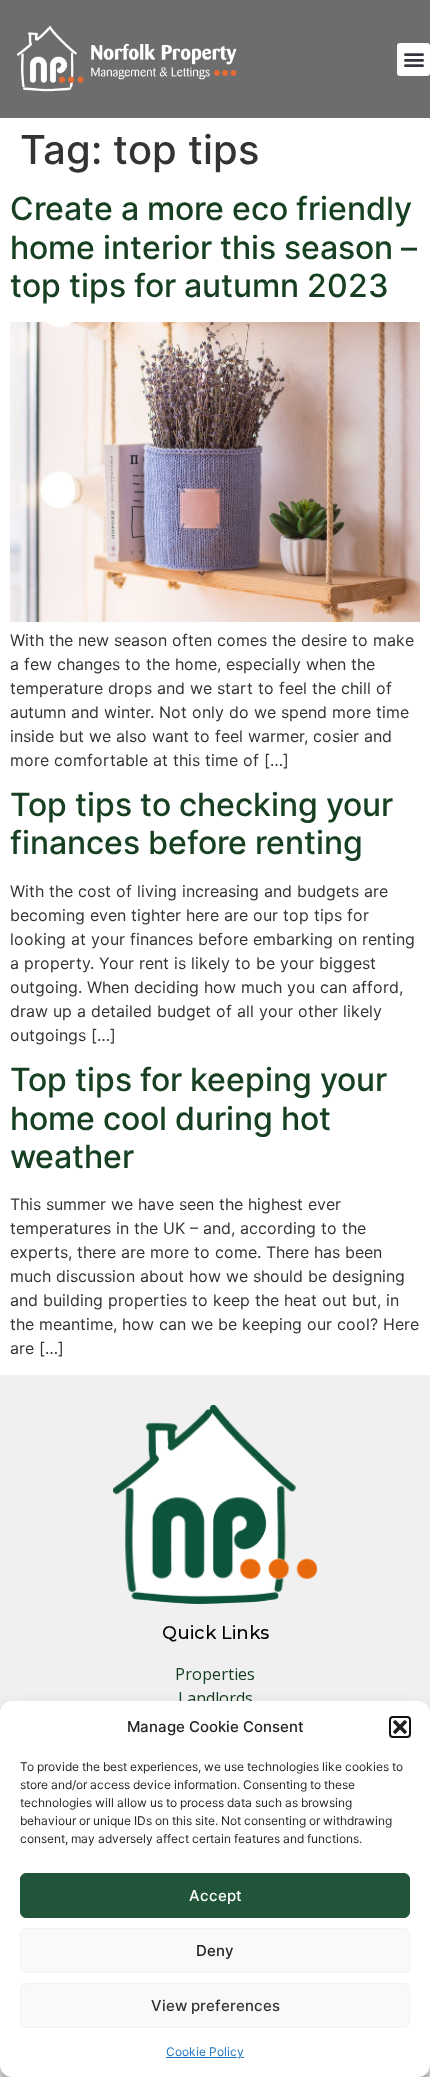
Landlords (215, 1698)
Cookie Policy (205, 2051)
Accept (215, 1895)
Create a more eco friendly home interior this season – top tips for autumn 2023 (213, 247)
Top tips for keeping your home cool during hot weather (198, 1118)
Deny (215, 1950)
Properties (215, 1674)
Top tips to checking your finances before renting (201, 823)
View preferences (215, 2005)
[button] (400, 1727)
